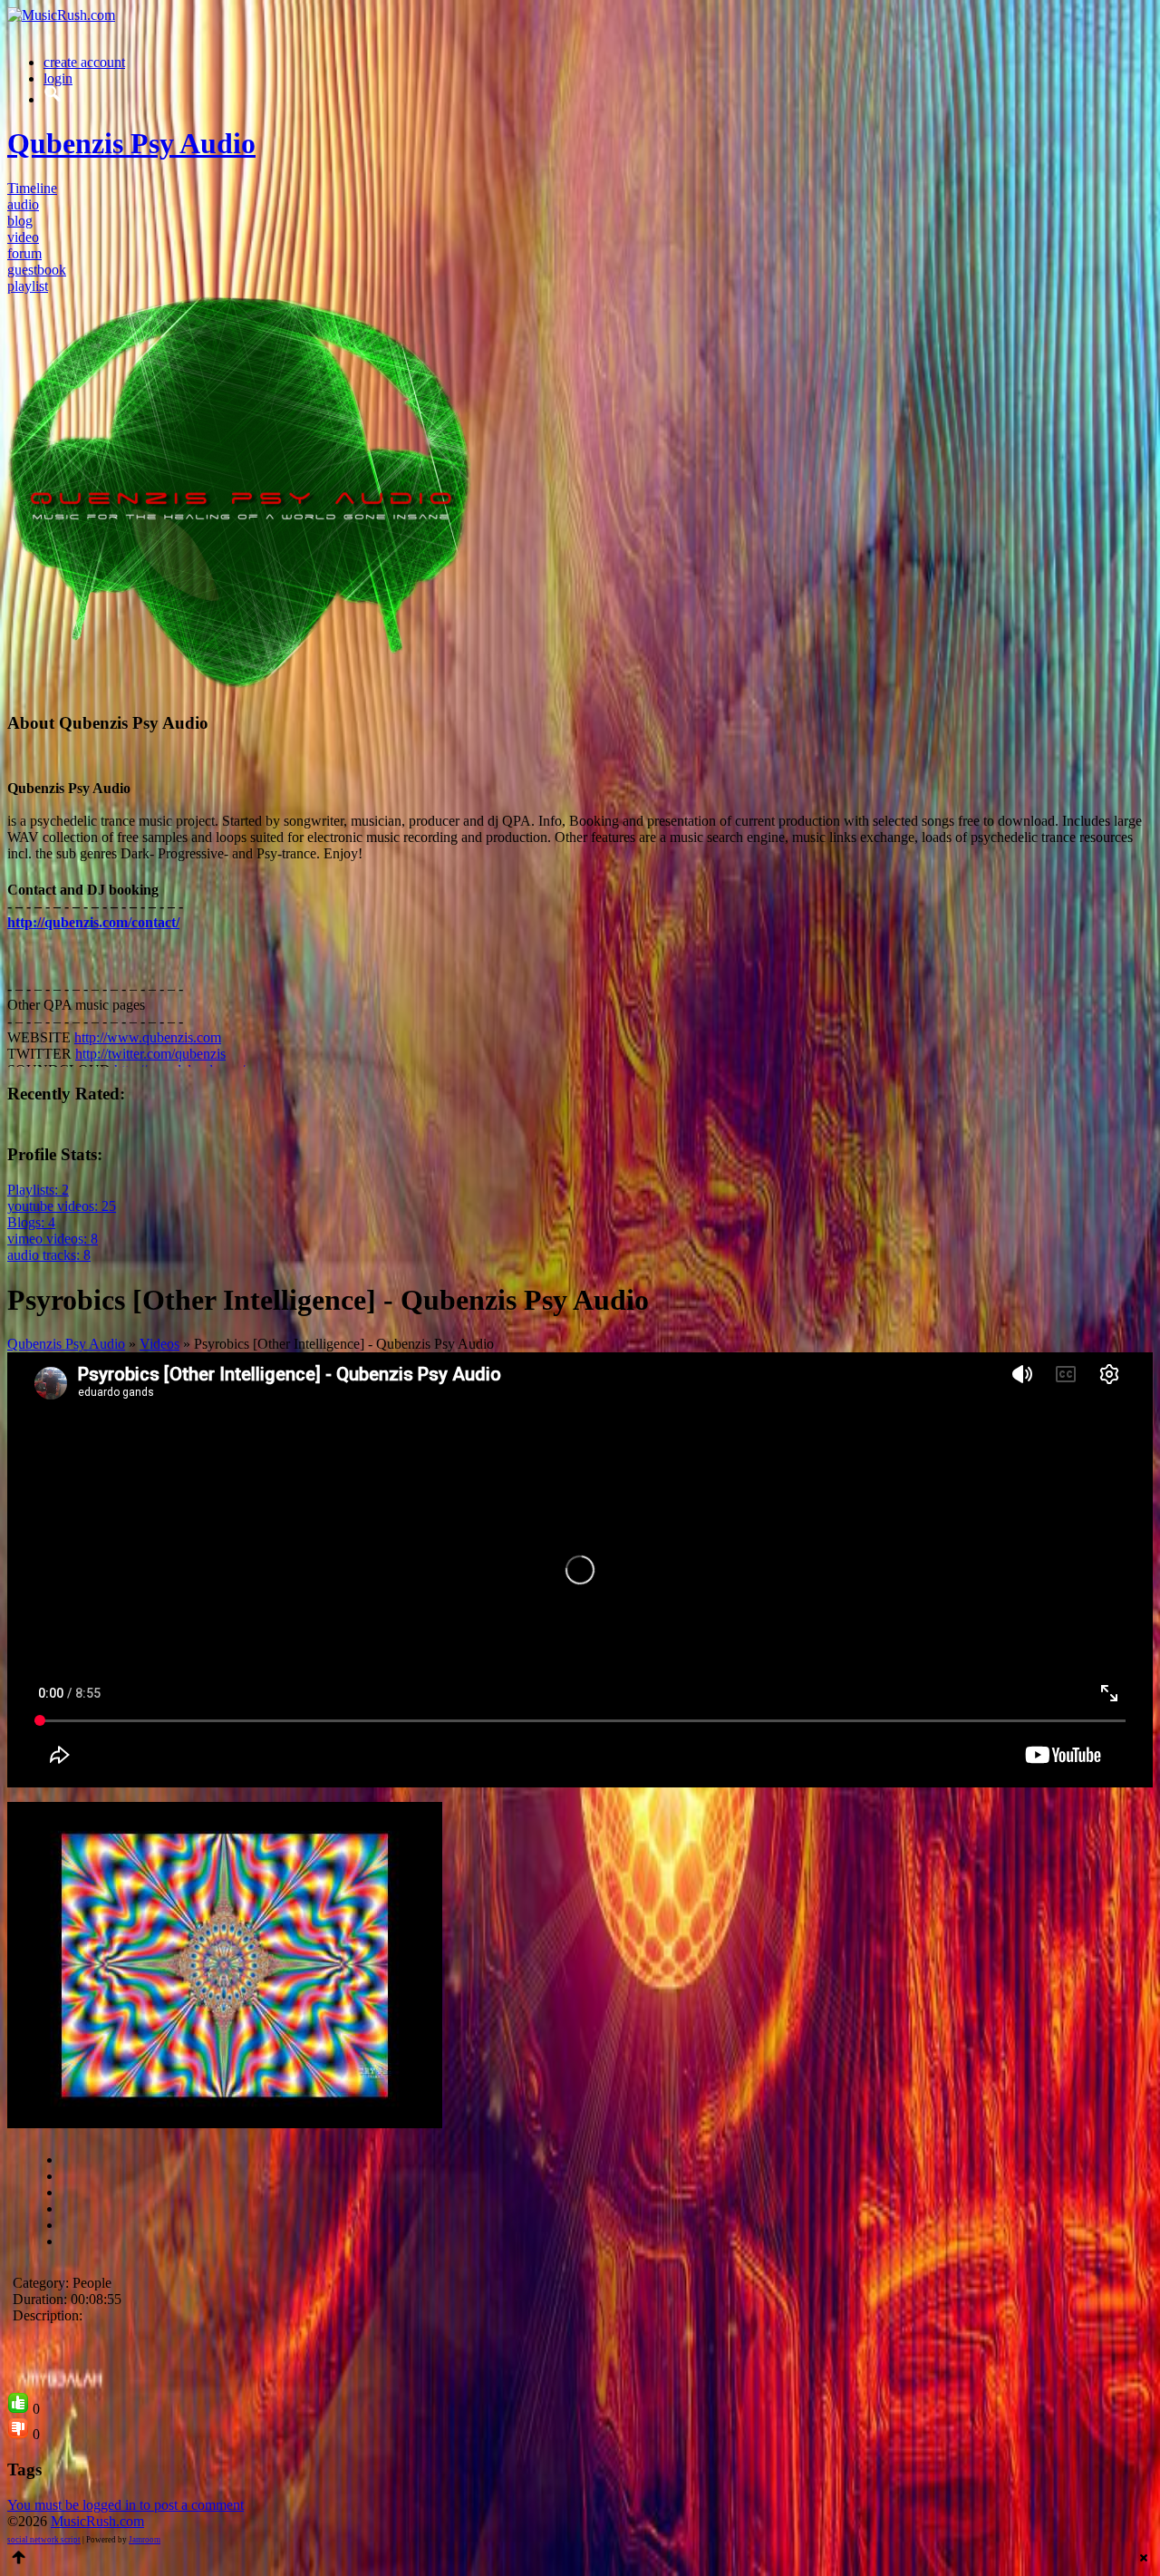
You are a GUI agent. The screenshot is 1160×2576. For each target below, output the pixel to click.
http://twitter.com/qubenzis (150, 1054)
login (58, 78)
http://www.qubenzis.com (148, 1037)
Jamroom (145, 2540)
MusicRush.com (97, 2521)
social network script (44, 2540)
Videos (159, 1344)
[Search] (53, 99)
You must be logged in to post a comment (126, 2505)
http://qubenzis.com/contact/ (93, 922)
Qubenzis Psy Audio (66, 1344)
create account (84, 62)
